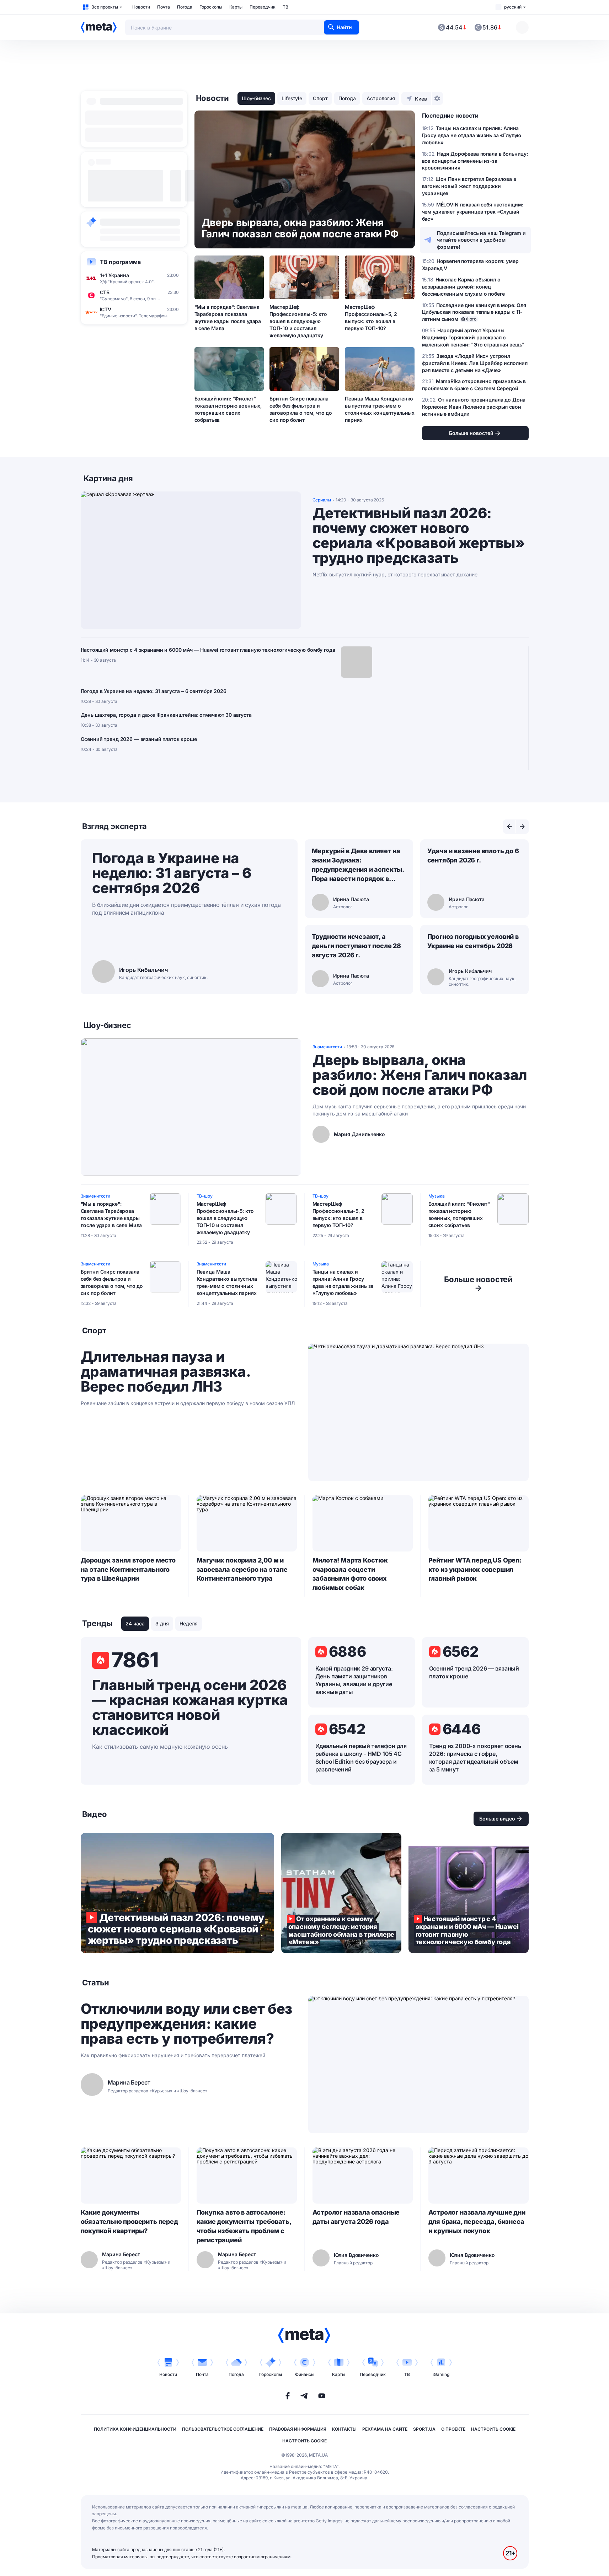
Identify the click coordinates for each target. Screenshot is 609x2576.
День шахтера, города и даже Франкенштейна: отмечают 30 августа (166, 715)
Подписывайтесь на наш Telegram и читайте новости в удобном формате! (482, 240)
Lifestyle (292, 98)
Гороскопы (211, 7)
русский (513, 7)
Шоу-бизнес (256, 98)
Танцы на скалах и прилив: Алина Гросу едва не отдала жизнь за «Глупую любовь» (343, 1282)
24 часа (135, 1623)
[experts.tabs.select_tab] (509, 827)
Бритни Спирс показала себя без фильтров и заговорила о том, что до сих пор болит (301, 409)
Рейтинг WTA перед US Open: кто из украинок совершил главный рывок (475, 1569)
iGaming (441, 2374)
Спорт (320, 98)
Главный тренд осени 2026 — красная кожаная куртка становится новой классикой (190, 1708)
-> (478, 1284)
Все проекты (105, 7)
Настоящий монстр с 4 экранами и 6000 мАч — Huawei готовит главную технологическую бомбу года (208, 650)
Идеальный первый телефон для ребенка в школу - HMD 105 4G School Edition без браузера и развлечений (361, 1758)
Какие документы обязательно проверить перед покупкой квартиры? (129, 2222)
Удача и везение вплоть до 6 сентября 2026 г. (473, 856)
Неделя (189, 1623)
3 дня (162, 1623)
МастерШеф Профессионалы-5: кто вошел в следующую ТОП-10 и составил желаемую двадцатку (298, 321)
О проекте (453, 2429)
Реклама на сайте (385, 2429)
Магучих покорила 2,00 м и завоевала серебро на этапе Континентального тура (242, 1569)
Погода (185, 7)
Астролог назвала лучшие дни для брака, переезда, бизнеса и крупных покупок (477, 2222)
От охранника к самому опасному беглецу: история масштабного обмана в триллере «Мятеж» (341, 1893)
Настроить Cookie (493, 2429)
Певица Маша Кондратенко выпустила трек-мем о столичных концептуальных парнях (380, 409)
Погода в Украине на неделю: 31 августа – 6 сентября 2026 (154, 691)
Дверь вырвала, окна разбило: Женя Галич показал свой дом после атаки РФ (420, 1075)
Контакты (344, 2429)
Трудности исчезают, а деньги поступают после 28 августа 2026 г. (357, 946)
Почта (164, 7)
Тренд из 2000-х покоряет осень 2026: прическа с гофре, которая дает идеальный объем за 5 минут (475, 1758)
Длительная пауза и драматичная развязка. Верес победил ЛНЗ (165, 1372)
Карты (236, 7)
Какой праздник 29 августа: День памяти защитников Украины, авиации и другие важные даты (354, 1680)
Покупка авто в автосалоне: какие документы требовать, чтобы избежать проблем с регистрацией (244, 2226)
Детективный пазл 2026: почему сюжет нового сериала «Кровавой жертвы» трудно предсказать (419, 536)
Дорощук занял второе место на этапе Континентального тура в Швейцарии (128, 1569)
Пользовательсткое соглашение (223, 2429)
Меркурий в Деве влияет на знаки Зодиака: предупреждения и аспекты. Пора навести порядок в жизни (358, 865)
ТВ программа (120, 262)
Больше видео (497, 1819)
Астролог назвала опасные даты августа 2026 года (356, 2217)
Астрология (381, 98)
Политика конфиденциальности (135, 2429)
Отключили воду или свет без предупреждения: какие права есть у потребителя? (186, 2024)
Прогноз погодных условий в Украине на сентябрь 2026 (473, 941)
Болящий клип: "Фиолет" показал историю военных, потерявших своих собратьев (228, 409)
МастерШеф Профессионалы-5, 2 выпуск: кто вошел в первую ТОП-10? (371, 318)
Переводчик (263, 7)
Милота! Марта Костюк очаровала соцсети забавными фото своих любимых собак (350, 1574)
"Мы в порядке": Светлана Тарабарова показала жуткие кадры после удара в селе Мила (228, 318)
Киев (421, 99)
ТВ (285, 7)
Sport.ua (424, 2429)
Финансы (305, 2374)
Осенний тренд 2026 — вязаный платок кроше (139, 739)
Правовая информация (298, 2429)
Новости (141, 7)
